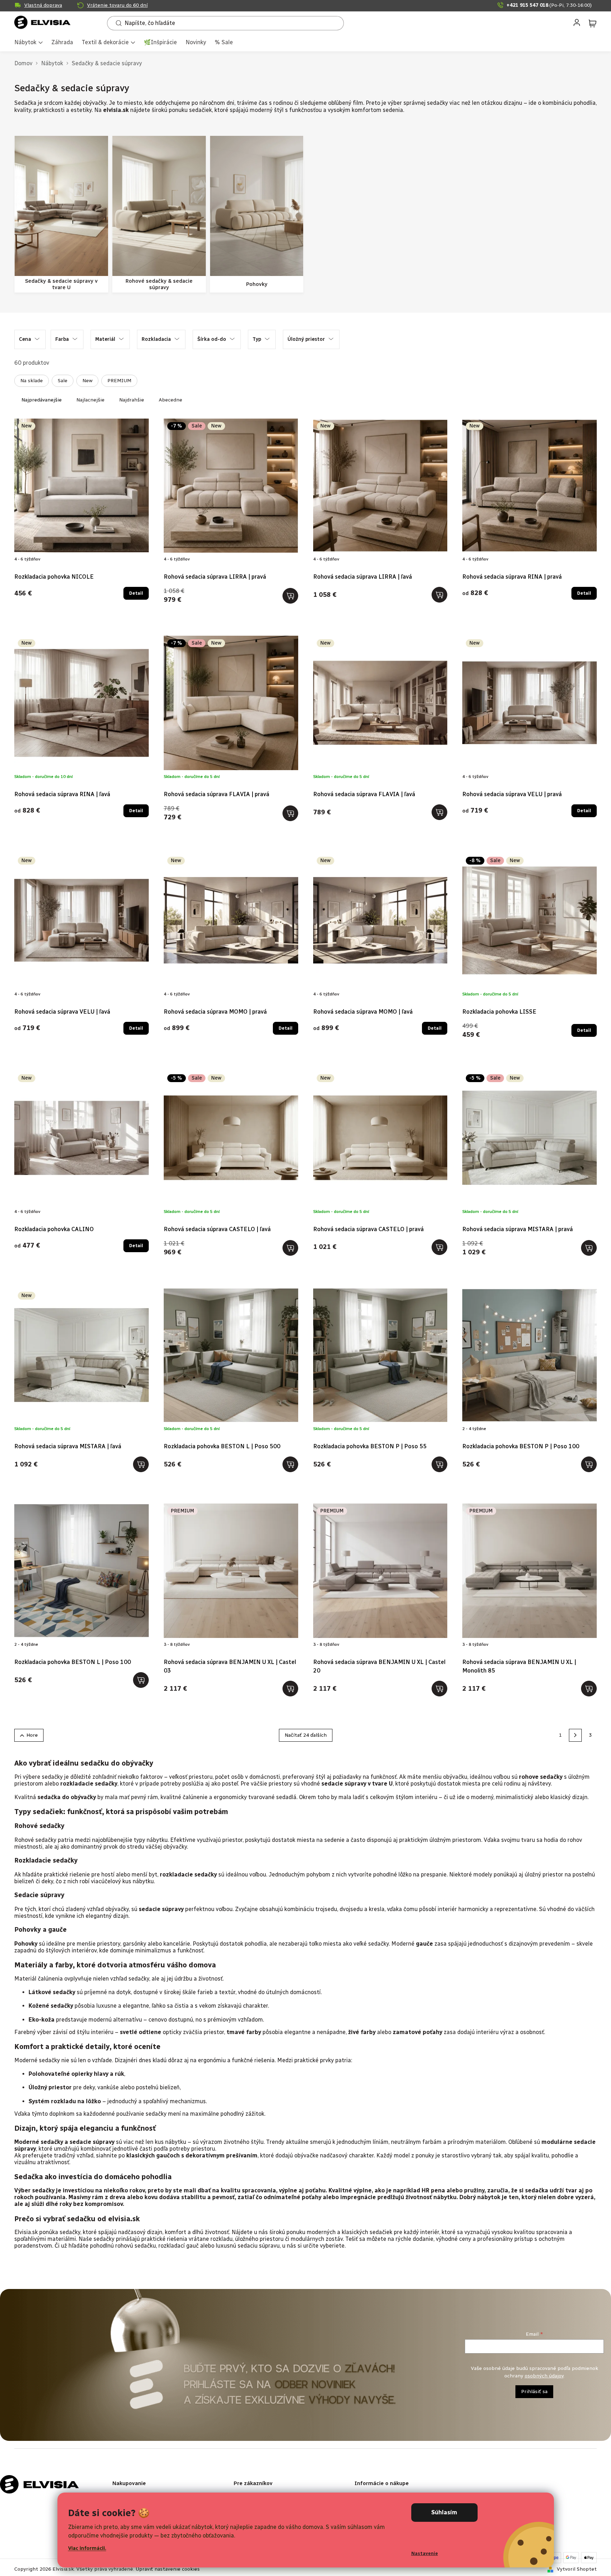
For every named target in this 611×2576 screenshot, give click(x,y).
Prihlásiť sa (534, 2391)
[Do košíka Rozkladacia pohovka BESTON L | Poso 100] (141, 1680)
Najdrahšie (132, 400)
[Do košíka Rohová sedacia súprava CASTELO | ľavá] (290, 1248)
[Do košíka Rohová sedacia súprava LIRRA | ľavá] (439, 595)
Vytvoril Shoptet (577, 2569)
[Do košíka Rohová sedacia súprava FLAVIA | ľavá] (439, 812)
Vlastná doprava (43, 5)
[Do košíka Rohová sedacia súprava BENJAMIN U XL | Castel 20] (439, 1689)
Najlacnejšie (90, 400)
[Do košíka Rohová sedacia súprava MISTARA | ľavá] (141, 1464)
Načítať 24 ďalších (306, 1735)
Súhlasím (444, 2512)
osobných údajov (544, 2376)
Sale (63, 381)
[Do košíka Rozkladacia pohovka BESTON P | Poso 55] (439, 1464)
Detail (136, 593)
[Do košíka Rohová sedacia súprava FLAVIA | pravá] (290, 813)
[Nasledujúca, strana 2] (575, 1735)
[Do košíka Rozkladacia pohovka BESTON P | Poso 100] (589, 1464)
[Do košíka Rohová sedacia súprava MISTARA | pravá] (589, 1248)
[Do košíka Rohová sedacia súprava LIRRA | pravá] (290, 596)
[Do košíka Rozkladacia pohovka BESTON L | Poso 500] (290, 1464)
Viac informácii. (87, 2548)
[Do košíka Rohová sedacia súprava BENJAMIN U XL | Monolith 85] (589, 1689)
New (87, 381)
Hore (32, 1735)
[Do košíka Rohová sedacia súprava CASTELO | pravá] (439, 1247)
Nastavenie (425, 2553)
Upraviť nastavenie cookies (168, 2569)
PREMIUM (119, 381)
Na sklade (32, 381)
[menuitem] (29, 43)
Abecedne (170, 400)
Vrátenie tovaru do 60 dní (117, 5)
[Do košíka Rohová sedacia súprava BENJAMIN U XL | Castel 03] (290, 1689)
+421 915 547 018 (549, 5)
